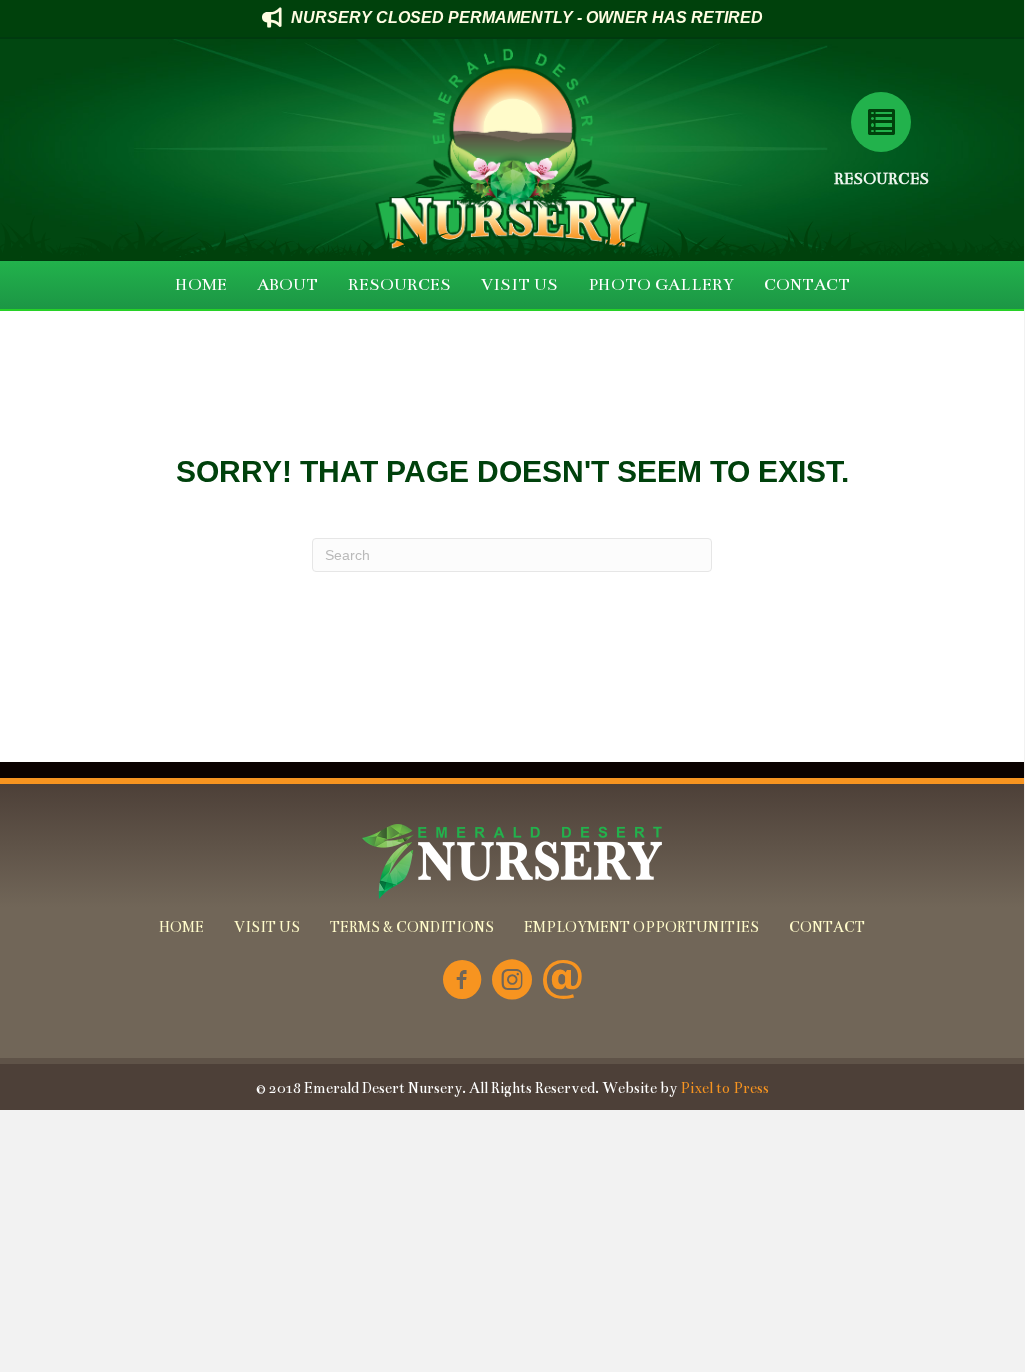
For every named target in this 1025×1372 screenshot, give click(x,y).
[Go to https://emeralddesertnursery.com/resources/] (881, 122)
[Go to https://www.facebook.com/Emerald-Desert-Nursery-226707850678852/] (462, 981)
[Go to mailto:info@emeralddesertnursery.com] (562, 981)
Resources (881, 178)
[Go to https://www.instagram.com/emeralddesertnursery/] (512, 981)
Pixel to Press (724, 1088)
